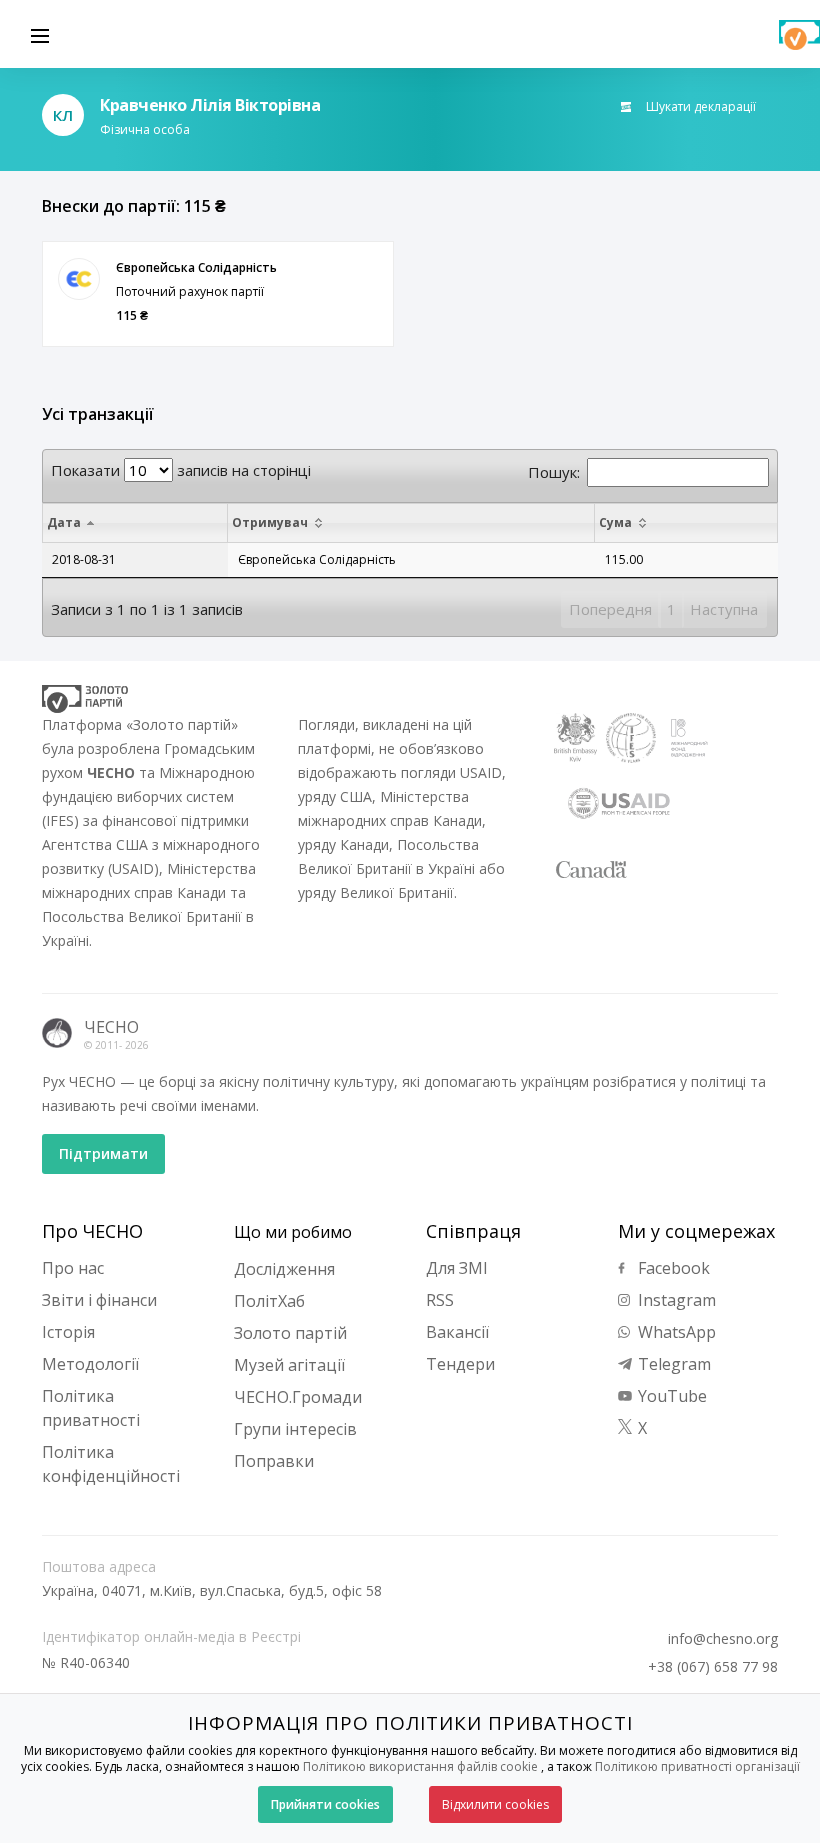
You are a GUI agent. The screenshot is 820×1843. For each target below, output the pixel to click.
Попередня (610, 609)
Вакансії (457, 1332)
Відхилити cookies (495, 1804)
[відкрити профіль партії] (79, 279)
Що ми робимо (293, 1232)
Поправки (274, 1461)
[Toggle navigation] (40, 34)
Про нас (73, 1268)
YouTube (670, 1396)
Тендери (460, 1364)
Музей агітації (289, 1365)
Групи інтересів (295, 1429)
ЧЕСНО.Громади (298, 1397)
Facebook (672, 1268)
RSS (440, 1300)
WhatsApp (675, 1332)
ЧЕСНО (111, 1027)
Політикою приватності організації (697, 1766)
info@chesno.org (723, 1639)
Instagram (675, 1300)
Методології (90, 1364)
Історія (68, 1332)
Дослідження (284, 1269)
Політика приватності (91, 1408)
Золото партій (290, 1333)
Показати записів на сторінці (181, 470)
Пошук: (554, 472)
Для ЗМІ (457, 1268)
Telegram (672, 1364)
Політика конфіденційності (111, 1464)
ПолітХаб (269, 1301)
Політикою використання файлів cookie (420, 1766)
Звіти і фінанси (99, 1300)
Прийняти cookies (325, 1804)
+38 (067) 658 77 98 (713, 1667)
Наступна (724, 609)
